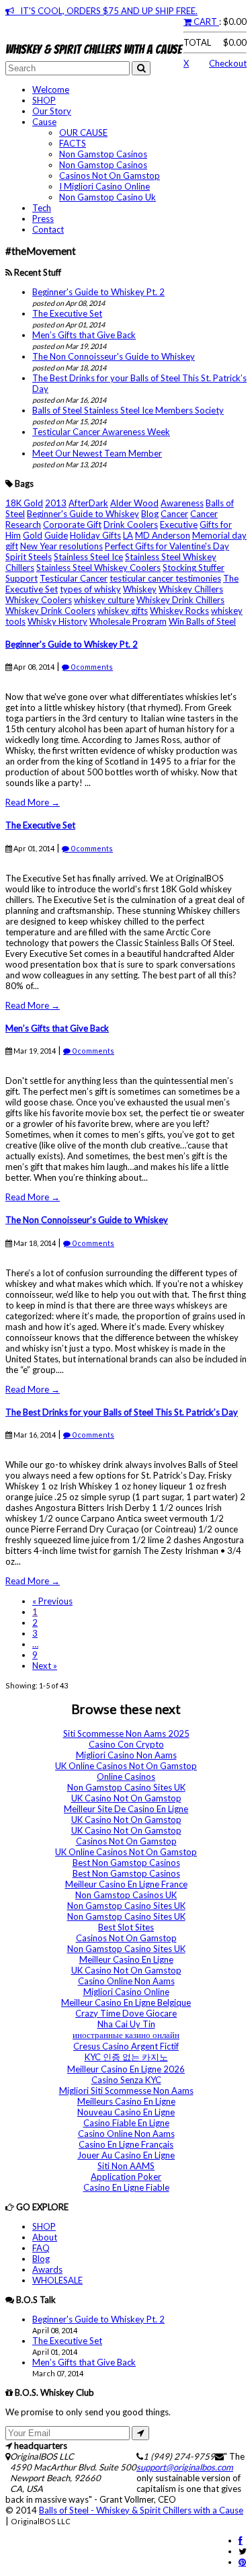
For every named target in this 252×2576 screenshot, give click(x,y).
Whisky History (57, 621)
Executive (179, 524)
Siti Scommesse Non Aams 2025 (126, 1733)
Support (22, 578)
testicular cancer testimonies (165, 578)
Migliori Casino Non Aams (126, 1755)
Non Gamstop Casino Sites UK (126, 1787)
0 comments (91, 667)
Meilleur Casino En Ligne (126, 1959)
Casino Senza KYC (126, 2080)
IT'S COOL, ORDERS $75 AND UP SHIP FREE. (106, 11)
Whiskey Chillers (191, 589)
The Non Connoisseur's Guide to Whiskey (114, 356)
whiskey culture (104, 600)
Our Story (52, 111)
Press (43, 219)
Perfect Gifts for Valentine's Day (167, 546)
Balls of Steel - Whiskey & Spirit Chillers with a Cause (141, 2510)
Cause (44, 122)
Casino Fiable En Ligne (126, 2123)
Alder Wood (134, 503)
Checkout (228, 63)
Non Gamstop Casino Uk (108, 197)
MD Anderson (163, 535)
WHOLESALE (57, 2280)
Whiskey (140, 589)
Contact (48, 229)
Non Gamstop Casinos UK (126, 1895)
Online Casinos (126, 1777)
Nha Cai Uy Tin (126, 2024)
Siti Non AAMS (126, 2166)
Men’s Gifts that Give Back (84, 335)
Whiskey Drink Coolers (50, 611)
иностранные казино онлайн (126, 2035)
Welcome (51, 89)
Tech (42, 208)
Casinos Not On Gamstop (110, 175)
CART (205, 22)
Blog (150, 514)
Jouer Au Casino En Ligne (126, 2155)
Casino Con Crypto (126, 1744)
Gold (33, 535)
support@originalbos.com (185, 2467)
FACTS (73, 143)
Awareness (182, 503)
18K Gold (24, 503)
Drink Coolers (131, 524)
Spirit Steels (29, 557)
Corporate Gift (72, 524)
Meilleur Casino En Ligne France (126, 1884)
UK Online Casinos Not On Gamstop (126, 1766)
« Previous (52, 1601)
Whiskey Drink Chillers (180, 600)
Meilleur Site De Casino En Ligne (126, 1809)
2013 (56, 503)
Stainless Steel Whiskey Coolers (98, 568)
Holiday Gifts (95, 535)
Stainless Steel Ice (88, 557)
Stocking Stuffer (194, 568)
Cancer (174, 514)
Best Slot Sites (126, 1927)
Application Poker (126, 2177)
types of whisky (90, 589)
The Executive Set (67, 313)
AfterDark (88, 503)
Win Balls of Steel (202, 621)
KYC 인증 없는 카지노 (126, 2057)
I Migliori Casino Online (104, 186)
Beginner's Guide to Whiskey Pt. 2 (98, 292)
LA (128, 535)
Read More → (33, 802)
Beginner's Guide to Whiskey (83, 514)
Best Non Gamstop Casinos (126, 1863)
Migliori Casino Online (126, 1992)
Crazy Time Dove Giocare (126, 2013)
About (45, 2237)
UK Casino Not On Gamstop (126, 1798)
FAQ (41, 2248)
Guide (56, 535)
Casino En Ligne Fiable (126, 2187)
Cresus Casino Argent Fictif (126, 2046)
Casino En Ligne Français (126, 2144)
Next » (45, 1666)
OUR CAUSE (83, 132)
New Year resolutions (61, 546)
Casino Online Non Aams (126, 1981)
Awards (47, 2269)
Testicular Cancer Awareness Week (101, 432)
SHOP (44, 100)
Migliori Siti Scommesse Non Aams (126, 2091)
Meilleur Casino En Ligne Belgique (126, 2002)
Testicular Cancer (74, 578)
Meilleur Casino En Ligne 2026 (126, 2069)
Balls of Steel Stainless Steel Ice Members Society (128, 410)
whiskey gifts (123, 611)
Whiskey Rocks (179, 611)
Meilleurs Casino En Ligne (126, 2101)
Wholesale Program (128, 621)
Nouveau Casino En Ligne (126, 2112)
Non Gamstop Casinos (103, 154)
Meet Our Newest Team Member (97, 453)
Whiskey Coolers (39, 600)
